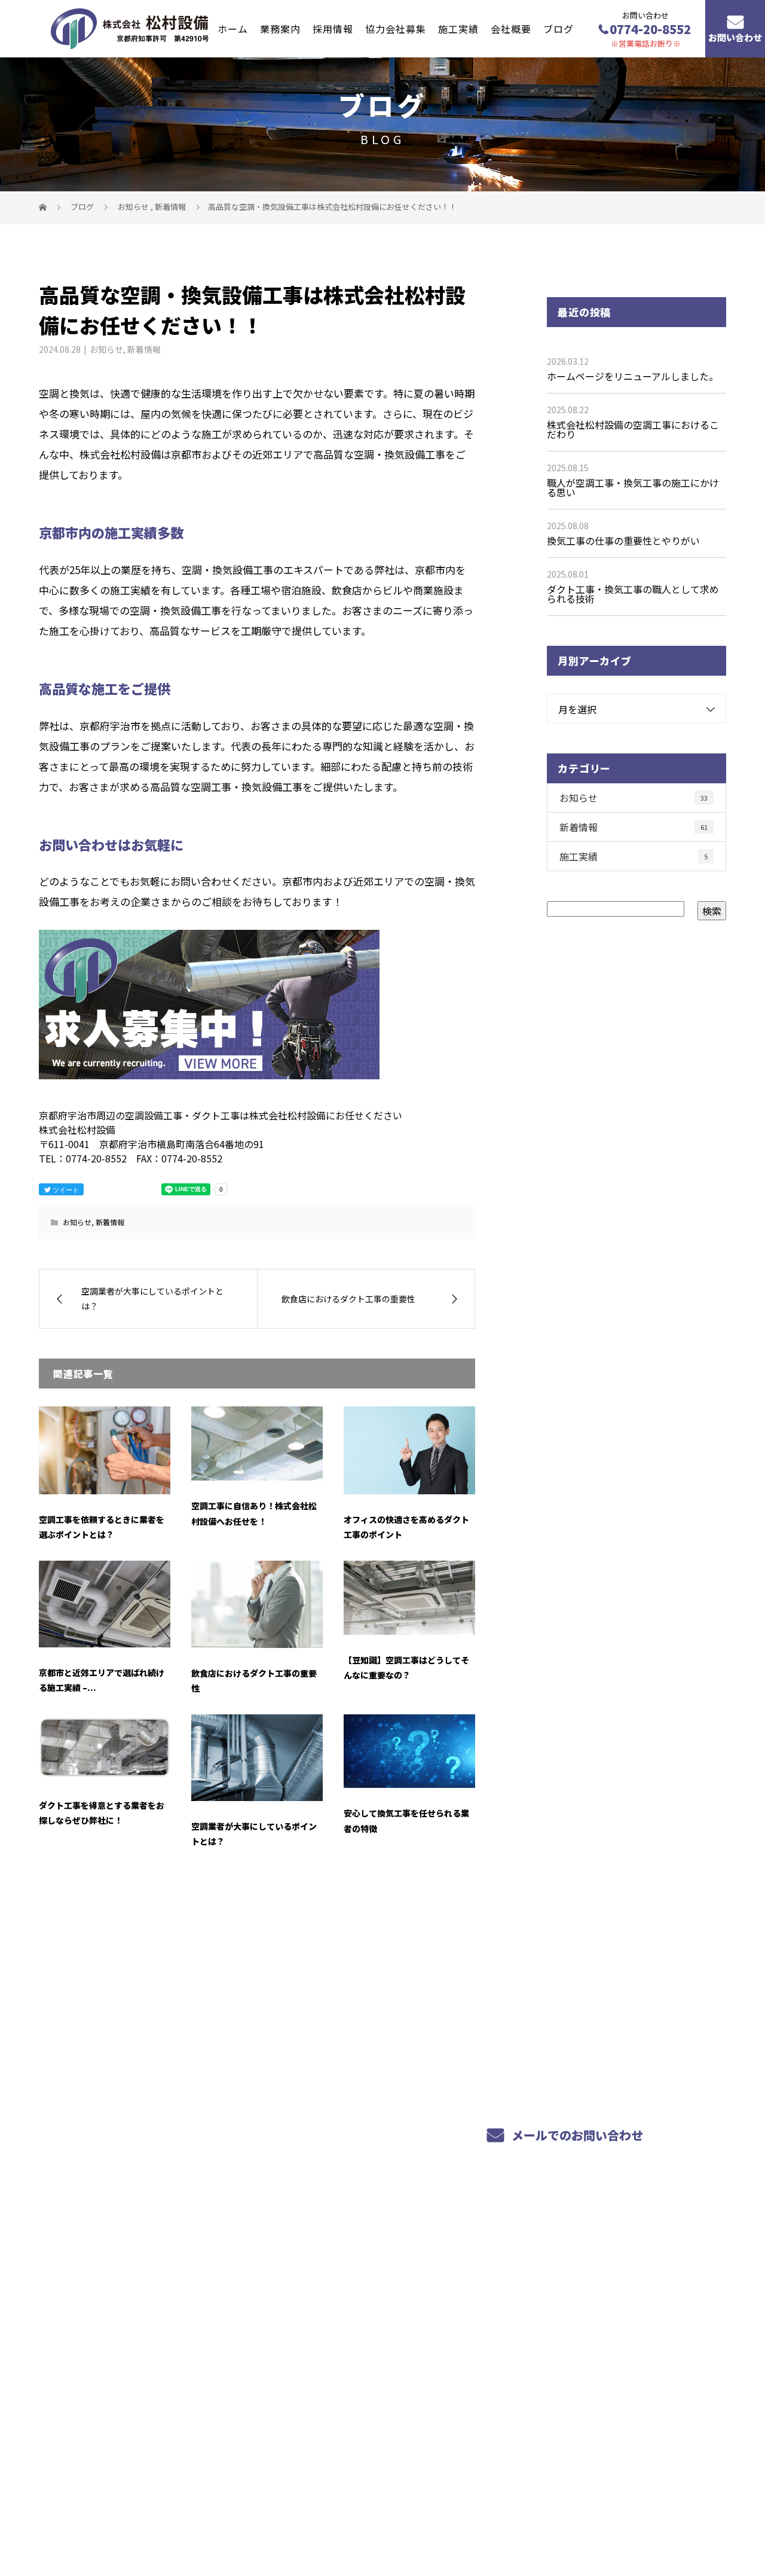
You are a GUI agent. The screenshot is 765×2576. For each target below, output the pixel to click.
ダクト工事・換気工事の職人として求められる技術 (633, 594)
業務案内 (280, 28)
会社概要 (511, 28)
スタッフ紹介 (344, 2332)
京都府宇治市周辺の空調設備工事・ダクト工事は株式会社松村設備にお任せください (195, 2510)
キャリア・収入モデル (364, 2363)
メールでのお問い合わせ (576, 2135)
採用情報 (333, 28)
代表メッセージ (570, 2318)
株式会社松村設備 (84, 2273)
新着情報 (144, 349)
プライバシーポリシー (676, 2511)
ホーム (233, 28)
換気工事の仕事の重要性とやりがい (623, 541)
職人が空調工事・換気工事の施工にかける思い (633, 487)
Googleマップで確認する (100, 2443)
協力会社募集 (396, 28)
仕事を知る (339, 2318)
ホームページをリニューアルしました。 (633, 376)
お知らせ (106, 349)
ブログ (559, 28)
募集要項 (334, 2377)
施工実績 (458, 28)
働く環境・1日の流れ (362, 2349)
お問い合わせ (735, 38)
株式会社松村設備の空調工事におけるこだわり (633, 429)
